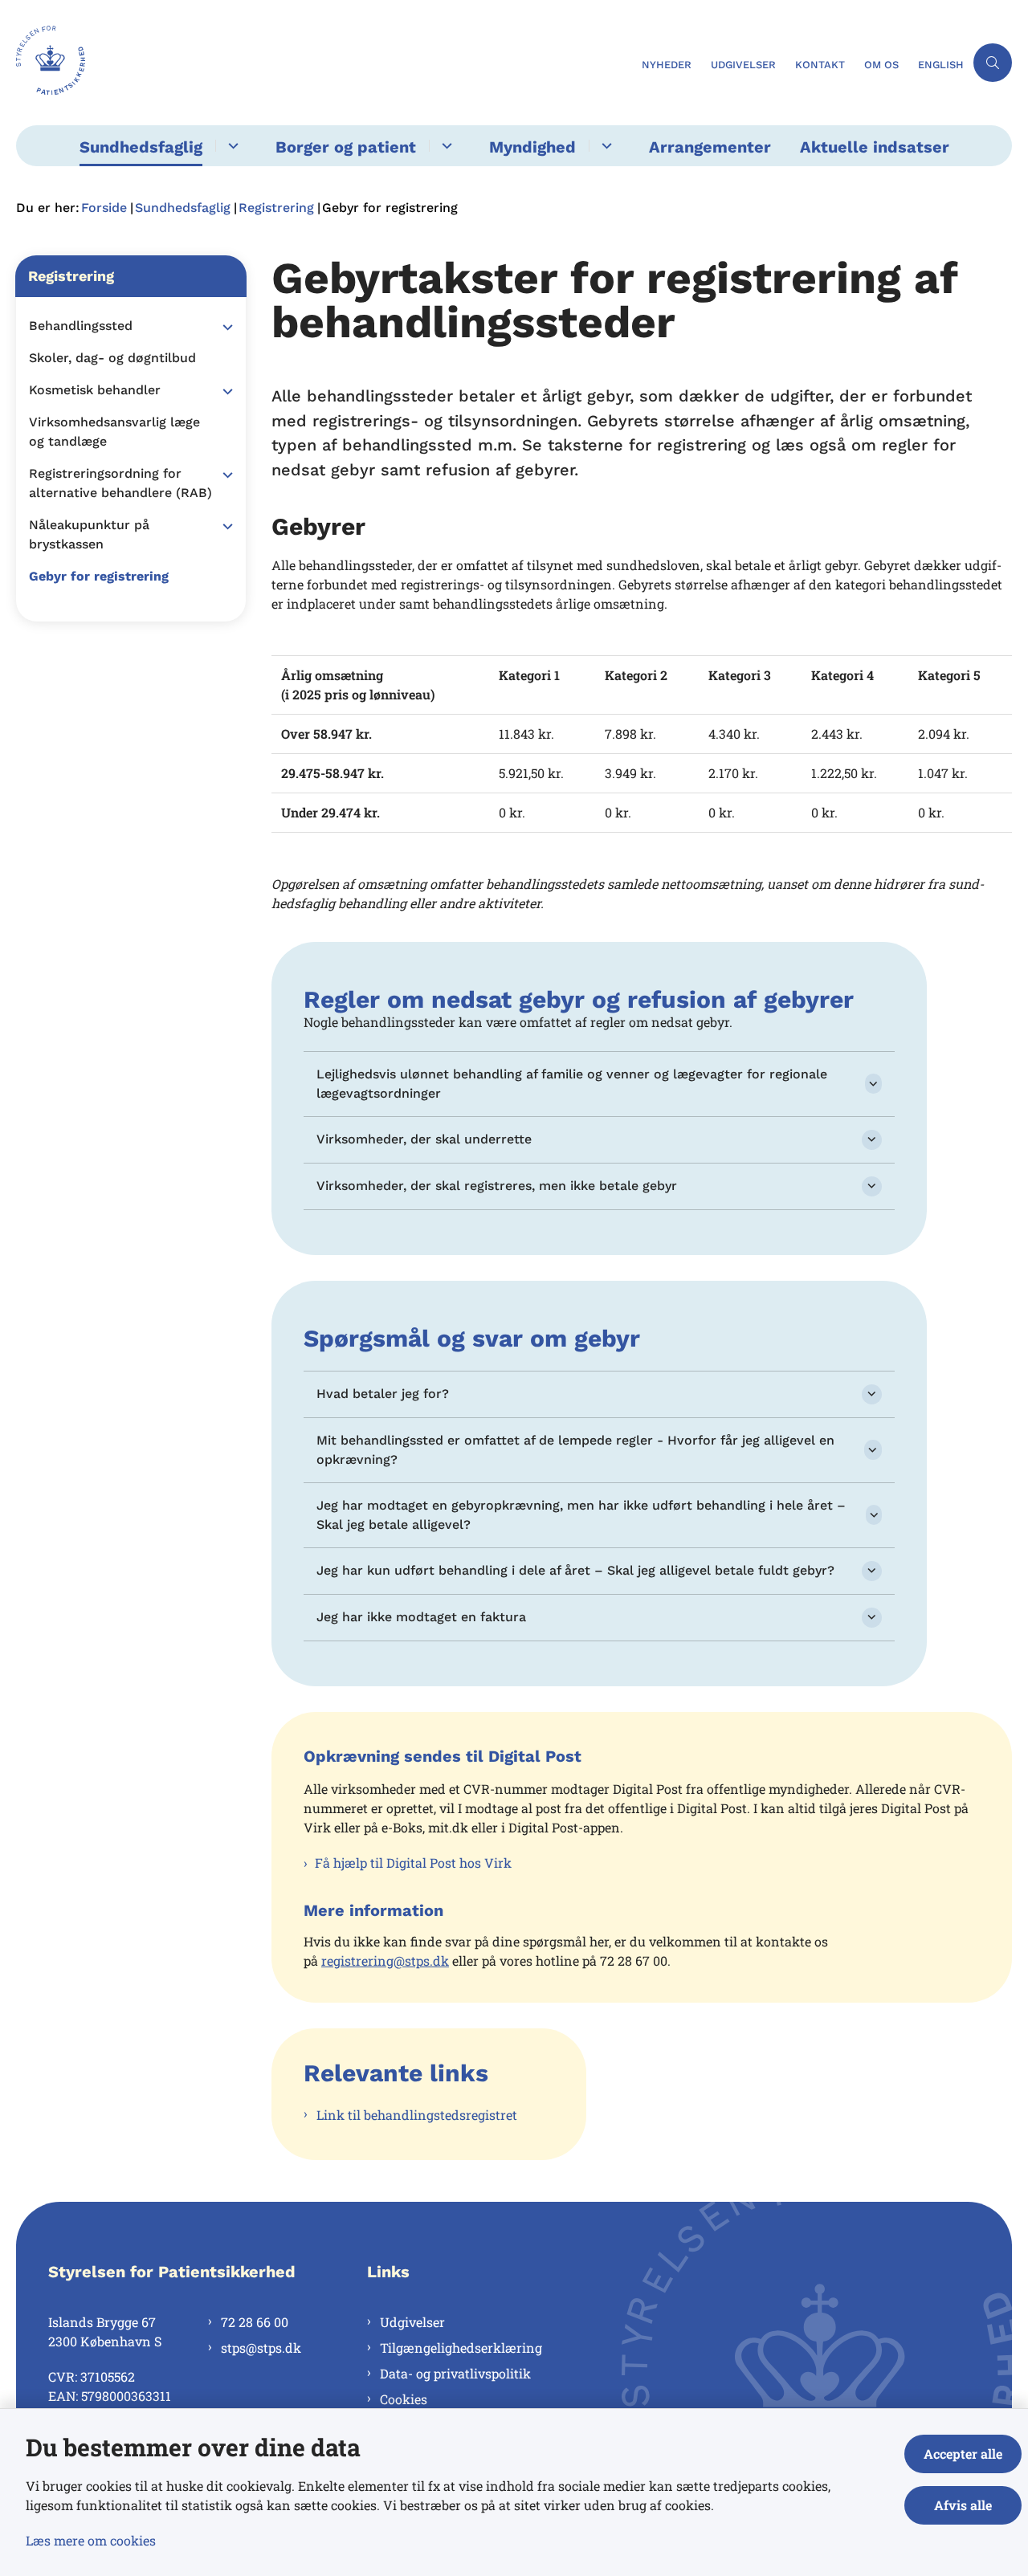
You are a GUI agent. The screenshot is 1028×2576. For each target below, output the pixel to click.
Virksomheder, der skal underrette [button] (424, 1139)
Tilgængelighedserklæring (461, 2348)
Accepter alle (963, 2454)
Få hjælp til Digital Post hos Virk (413, 1863)
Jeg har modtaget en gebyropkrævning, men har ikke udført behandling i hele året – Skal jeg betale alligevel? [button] (581, 1515)
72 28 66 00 (255, 2322)
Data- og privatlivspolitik (455, 2373)
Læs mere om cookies (91, 2540)
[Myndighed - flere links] (604, 146)
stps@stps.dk (261, 2348)
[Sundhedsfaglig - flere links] (231, 146)
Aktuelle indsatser (875, 147)
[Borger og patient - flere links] (445, 146)
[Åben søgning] (993, 63)
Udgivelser (412, 2322)
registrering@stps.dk (385, 1961)
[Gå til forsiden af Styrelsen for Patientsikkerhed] (324, 63)
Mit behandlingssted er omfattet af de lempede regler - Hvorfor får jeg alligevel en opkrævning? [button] (575, 1450)
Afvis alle (963, 2505)
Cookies (404, 2399)
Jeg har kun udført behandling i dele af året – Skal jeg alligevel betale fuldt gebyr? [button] (575, 1570)
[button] (224, 327)
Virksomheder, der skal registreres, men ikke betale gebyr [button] (497, 1186)
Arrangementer (710, 147)
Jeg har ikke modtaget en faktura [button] (421, 1617)
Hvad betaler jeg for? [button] (383, 1394)
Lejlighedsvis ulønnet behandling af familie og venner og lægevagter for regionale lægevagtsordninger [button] (572, 1084)
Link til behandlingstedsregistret (417, 2115)
